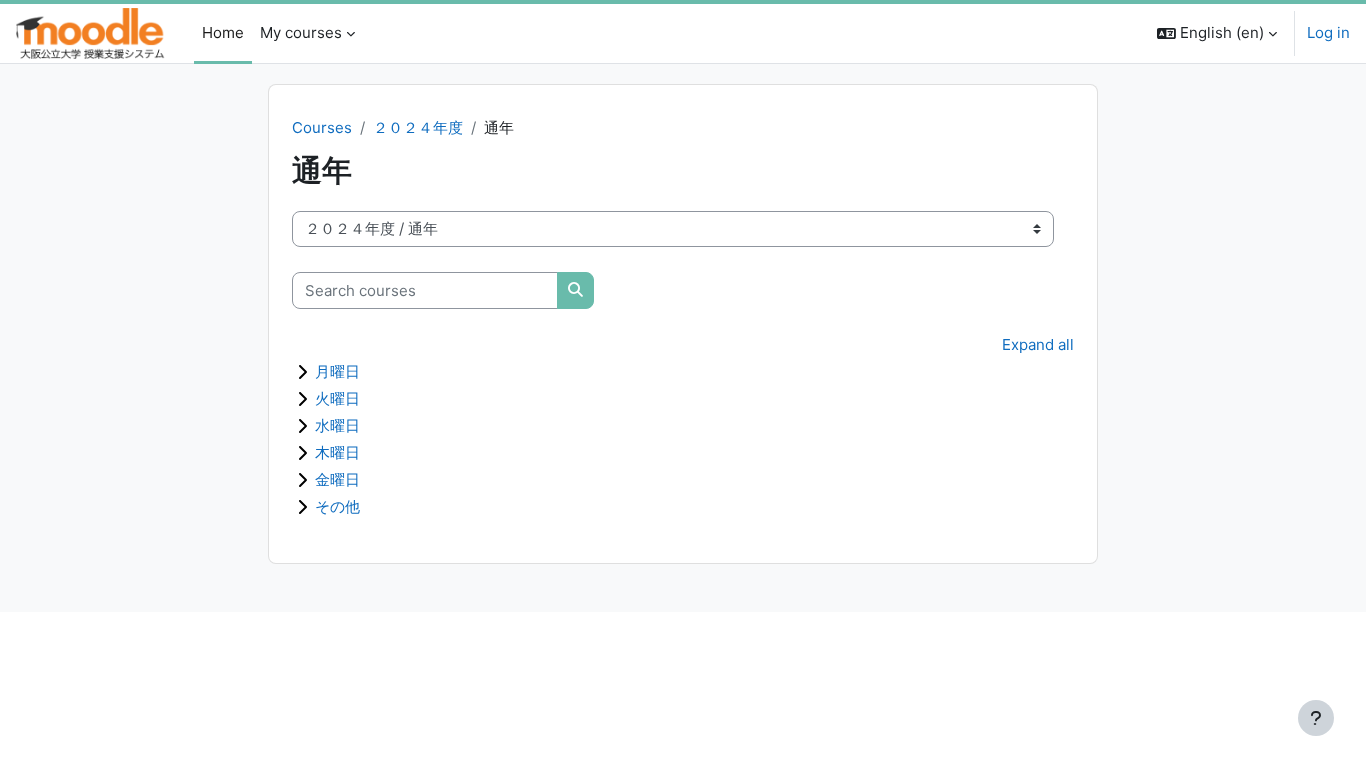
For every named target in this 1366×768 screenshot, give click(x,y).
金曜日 (337, 479)
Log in (1328, 32)
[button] (1217, 33)
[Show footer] (1316, 718)
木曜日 (337, 452)
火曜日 (337, 398)
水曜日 (337, 425)
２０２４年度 (418, 127)
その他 (337, 506)
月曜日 (337, 371)
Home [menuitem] (223, 32)
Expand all (1038, 344)
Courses (322, 127)
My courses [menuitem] (301, 32)
